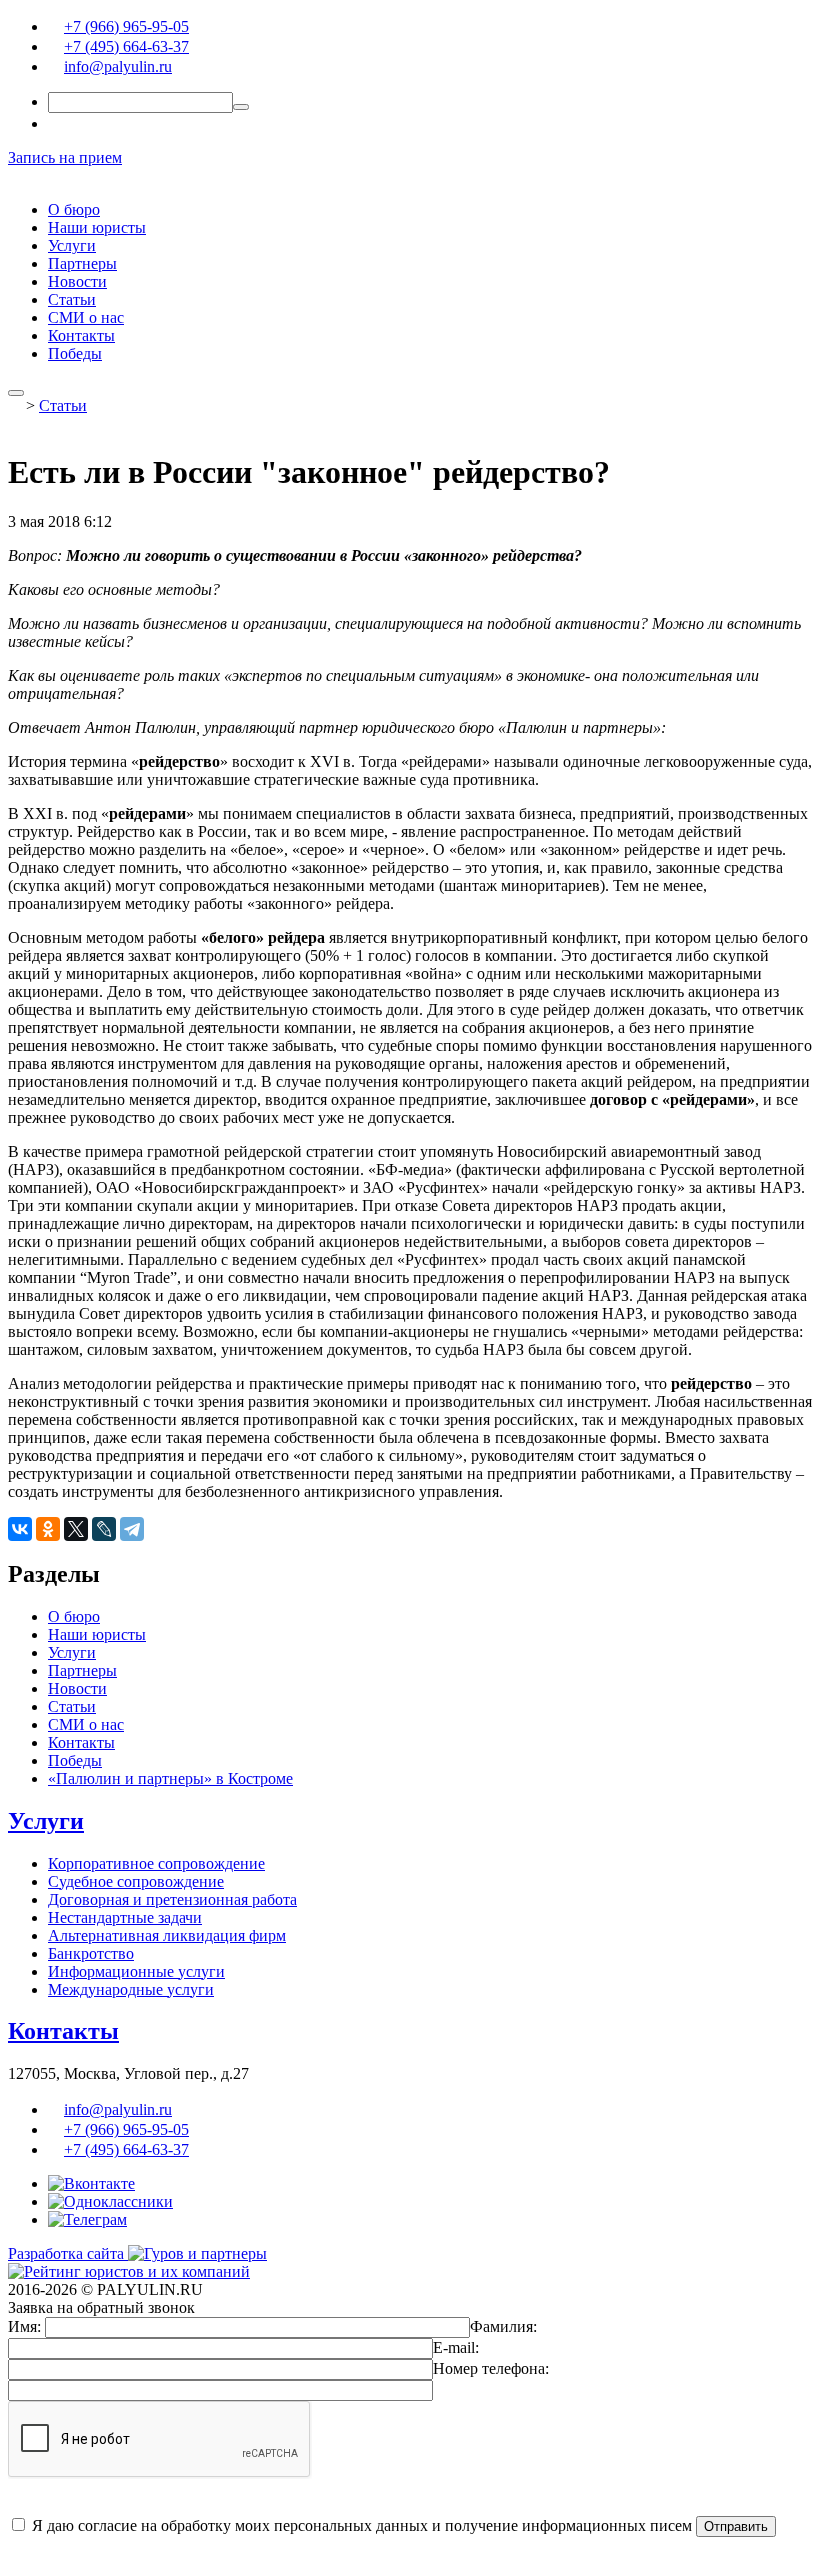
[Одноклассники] (48, 1529)
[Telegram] (132, 1529)
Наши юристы (97, 227)
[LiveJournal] (104, 1529)
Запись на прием (65, 157)
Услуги (72, 245)
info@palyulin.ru (118, 66)
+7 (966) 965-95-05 (126, 26)
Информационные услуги (136, 1971)
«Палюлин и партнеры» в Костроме (170, 1778)
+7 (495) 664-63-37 (126, 46)
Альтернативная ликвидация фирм (167, 1935)
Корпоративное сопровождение (156, 1863)
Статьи (72, 299)
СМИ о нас (86, 317)
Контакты (81, 335)
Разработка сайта (68, 2253)
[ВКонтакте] (20, 1529)
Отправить (736, 2526)
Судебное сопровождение (136, 1881)
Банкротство (91, 1953)
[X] (76, 1529)
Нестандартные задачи (125, 1917)
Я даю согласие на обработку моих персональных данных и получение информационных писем (360, 2525)
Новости (77, 281)
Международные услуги (131, 1989)
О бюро (74, 209)
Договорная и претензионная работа (172, 1899)
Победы (75, 353)
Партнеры (82, 263)
